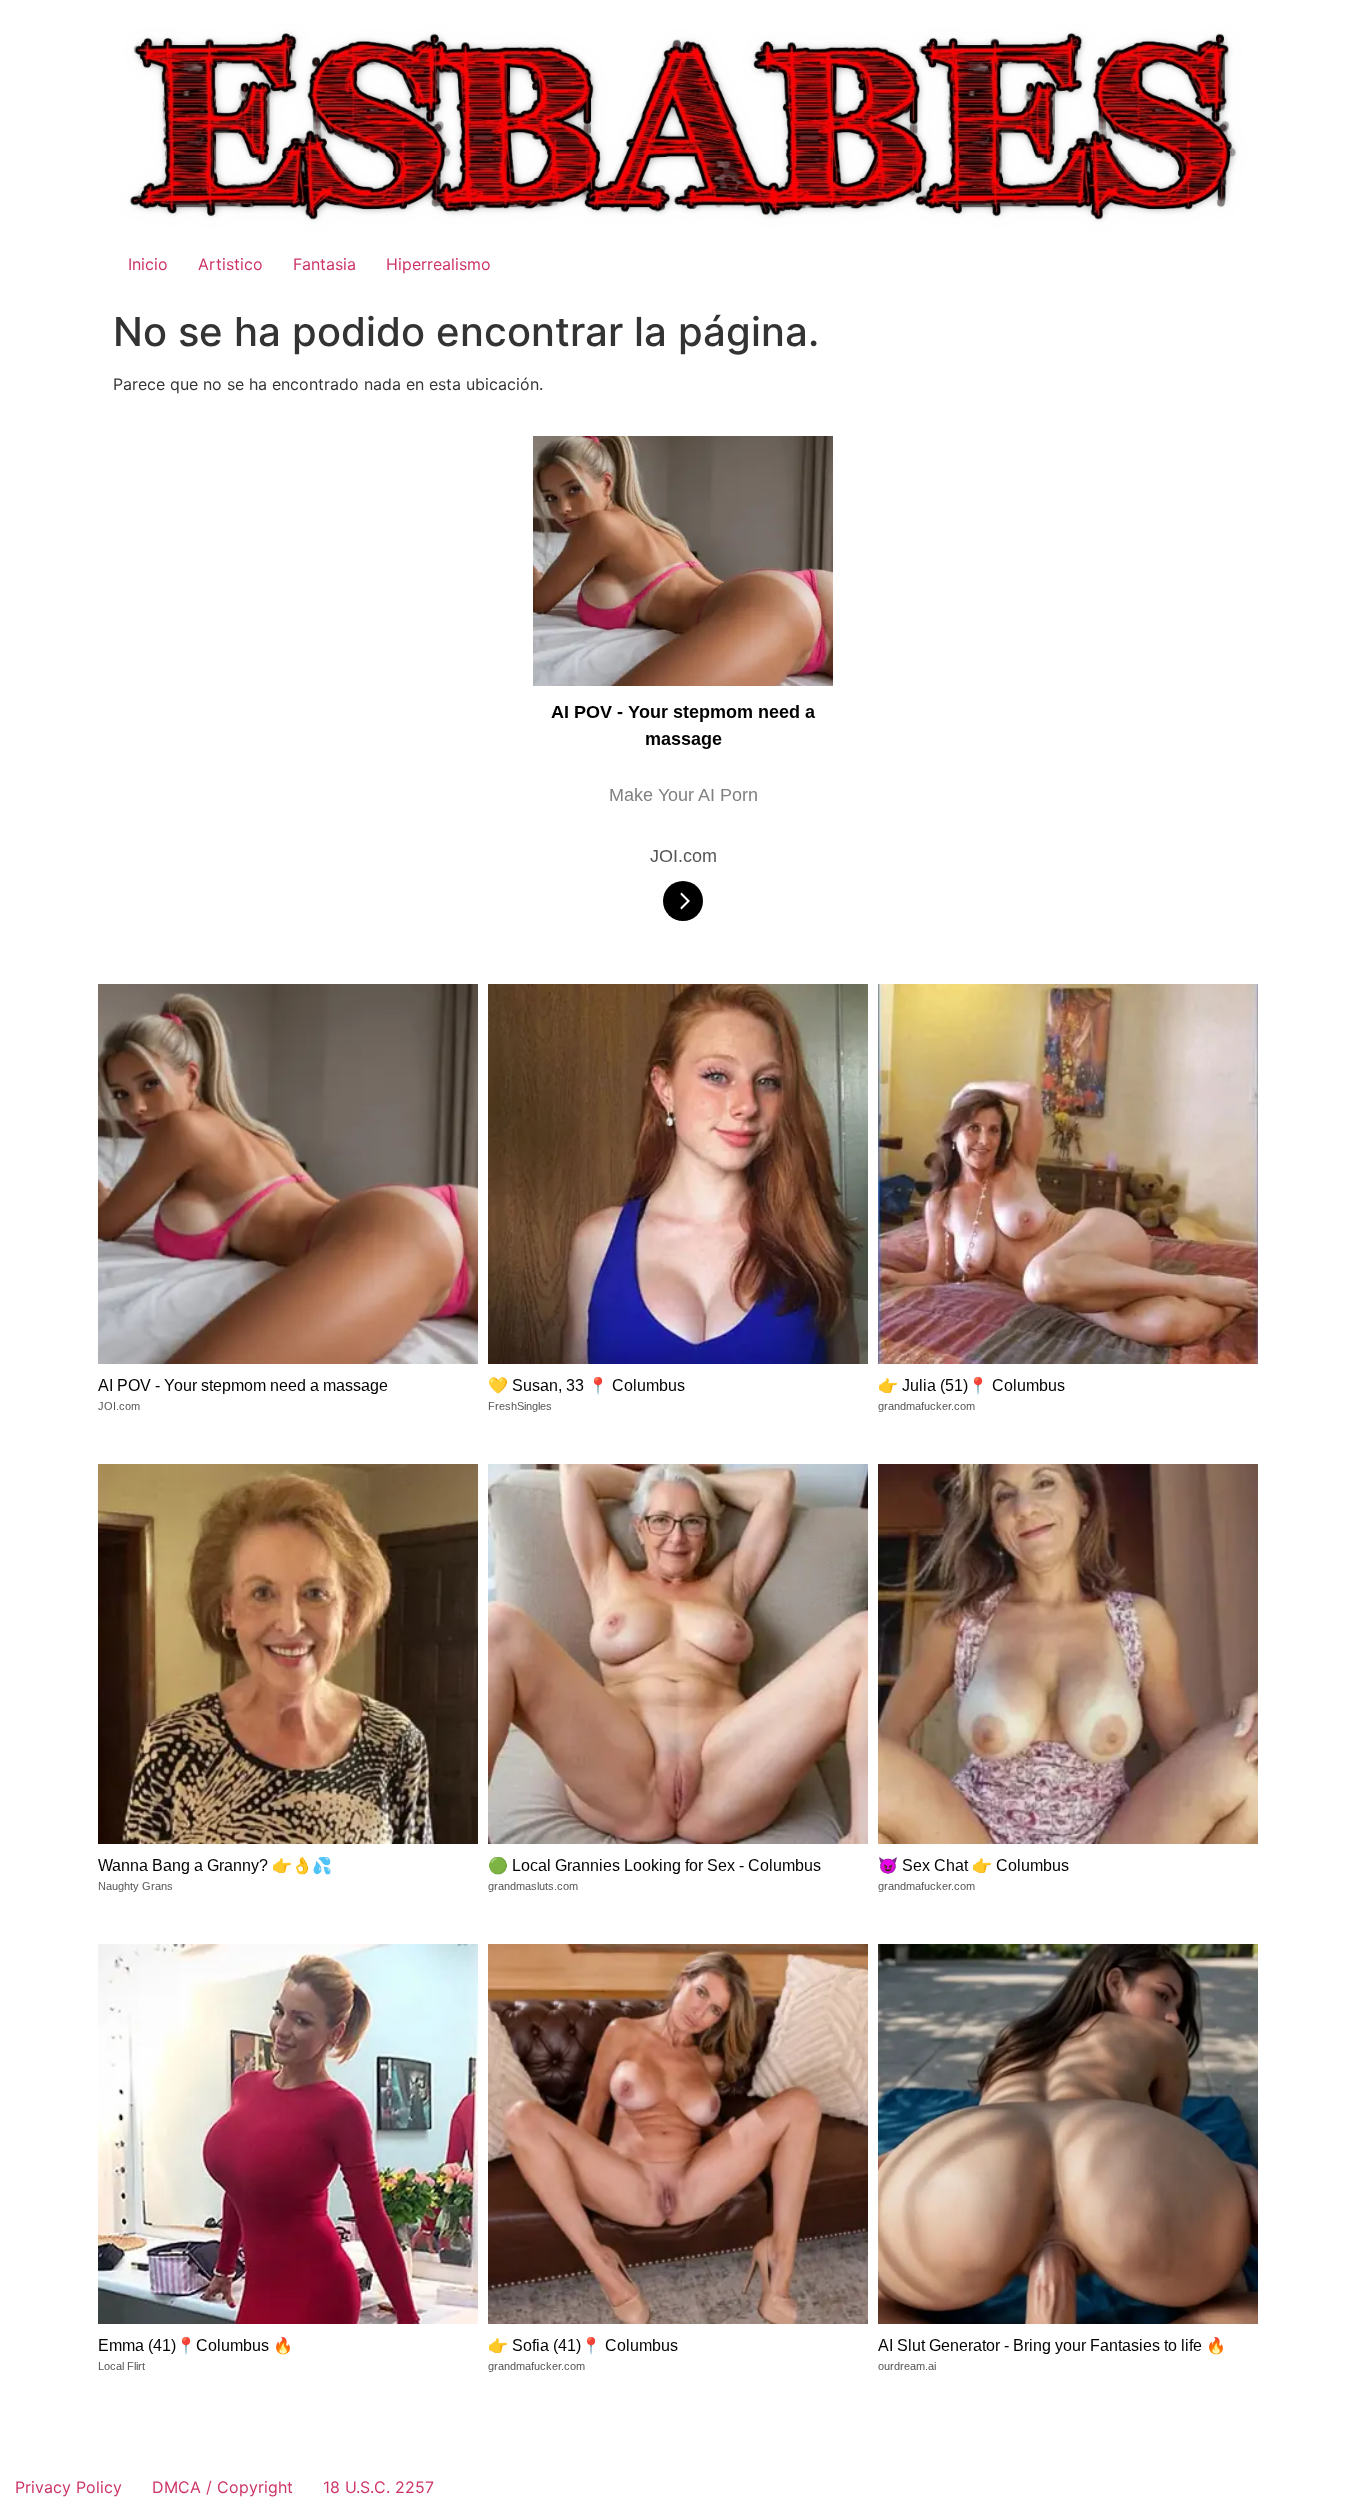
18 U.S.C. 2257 (378, 2487)
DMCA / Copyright (222, 2487)
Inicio (148, 264)
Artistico (230, 264)
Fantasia (324, 264)
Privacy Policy (68, 2487)
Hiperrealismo (438, 264)
